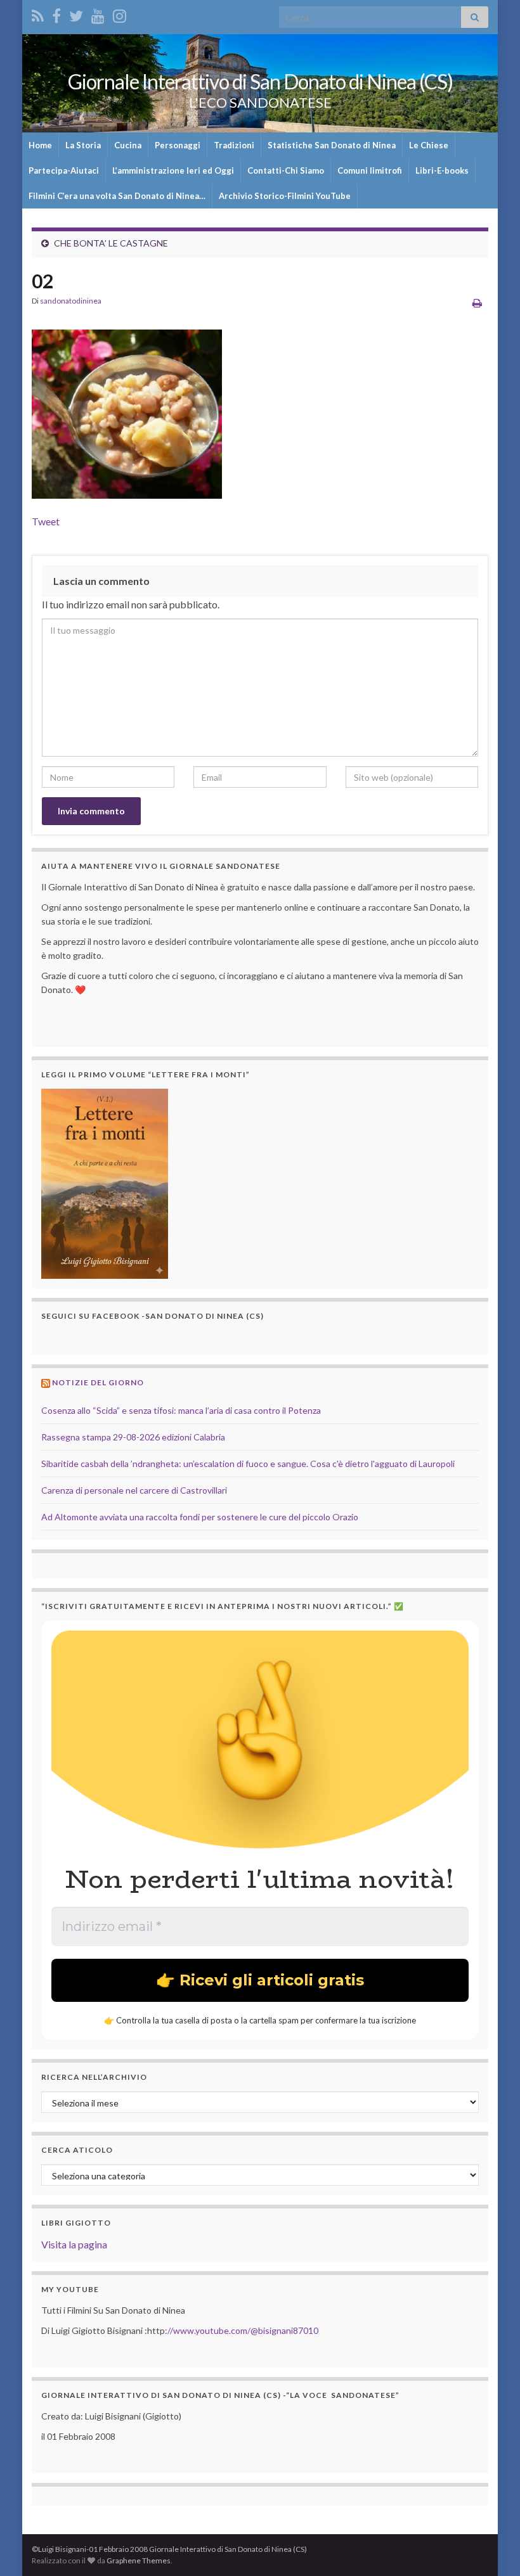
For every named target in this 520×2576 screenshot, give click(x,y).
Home (40, 145)
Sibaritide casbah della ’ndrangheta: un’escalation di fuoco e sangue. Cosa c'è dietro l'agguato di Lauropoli (248, 1464)
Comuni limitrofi (370, 170)
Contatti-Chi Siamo (286, 170)
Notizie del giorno (98, 1382)
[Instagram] (120, 14)
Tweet (46, 521)
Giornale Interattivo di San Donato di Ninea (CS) (260, 81)
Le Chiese (429, 145)
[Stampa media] (477, 303)
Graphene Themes (139, 2560)
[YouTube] (98, 14)
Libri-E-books (442, 170)
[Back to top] (491, 2547)
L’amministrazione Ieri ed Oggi (173, 170)
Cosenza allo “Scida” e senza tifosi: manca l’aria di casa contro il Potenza (181, 1410)
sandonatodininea (71, 301)
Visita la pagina (74, 2244)
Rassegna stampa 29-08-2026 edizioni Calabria (133, 1437)
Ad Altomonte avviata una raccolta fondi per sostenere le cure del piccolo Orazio (200, 1517)
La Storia (83, 145)
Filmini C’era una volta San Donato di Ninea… (117, 196)
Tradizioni (234, 145)
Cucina (128, 145)
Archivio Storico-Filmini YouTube (285, 196)
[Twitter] (76, 14)
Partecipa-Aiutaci (64, 170)
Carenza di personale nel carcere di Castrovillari (134, 1490)
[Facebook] (56, 14)
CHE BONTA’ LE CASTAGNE (111, 243)
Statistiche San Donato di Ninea (332, 145)
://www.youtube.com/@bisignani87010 (242, 2330)
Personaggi (178, 145)
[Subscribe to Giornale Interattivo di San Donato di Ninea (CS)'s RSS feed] (38, 14)
